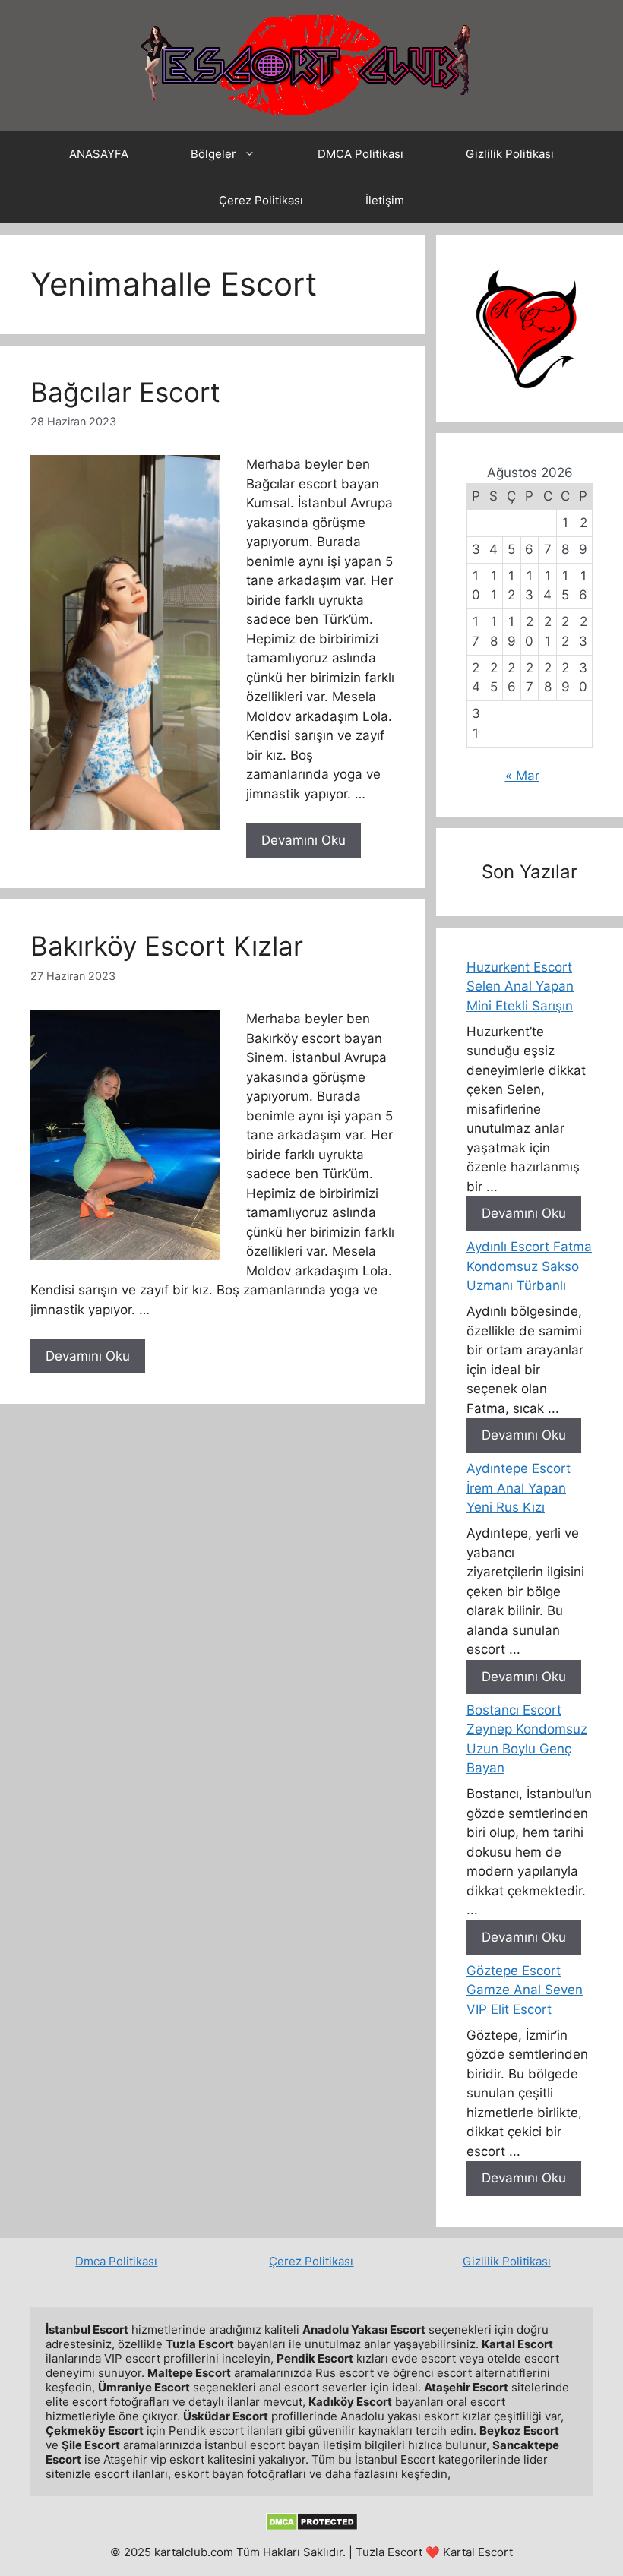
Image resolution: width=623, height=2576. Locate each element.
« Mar (522, 776)
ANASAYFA (99, 154)
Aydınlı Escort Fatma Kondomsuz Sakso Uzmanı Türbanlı (529, 1266)
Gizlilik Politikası (510, 154)
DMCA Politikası (361, 154)
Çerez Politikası (261, 200)
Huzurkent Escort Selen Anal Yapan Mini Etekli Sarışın (520, 986)
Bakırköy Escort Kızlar (167, 946)
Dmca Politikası (116, 2261)
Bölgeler (213, 154)
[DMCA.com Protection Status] (312, 2527)
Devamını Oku (304, 840)
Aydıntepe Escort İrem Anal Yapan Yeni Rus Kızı (519, 1488)
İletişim (385, 200)
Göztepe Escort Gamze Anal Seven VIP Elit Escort (525, 1990)
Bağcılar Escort (125, 392)
